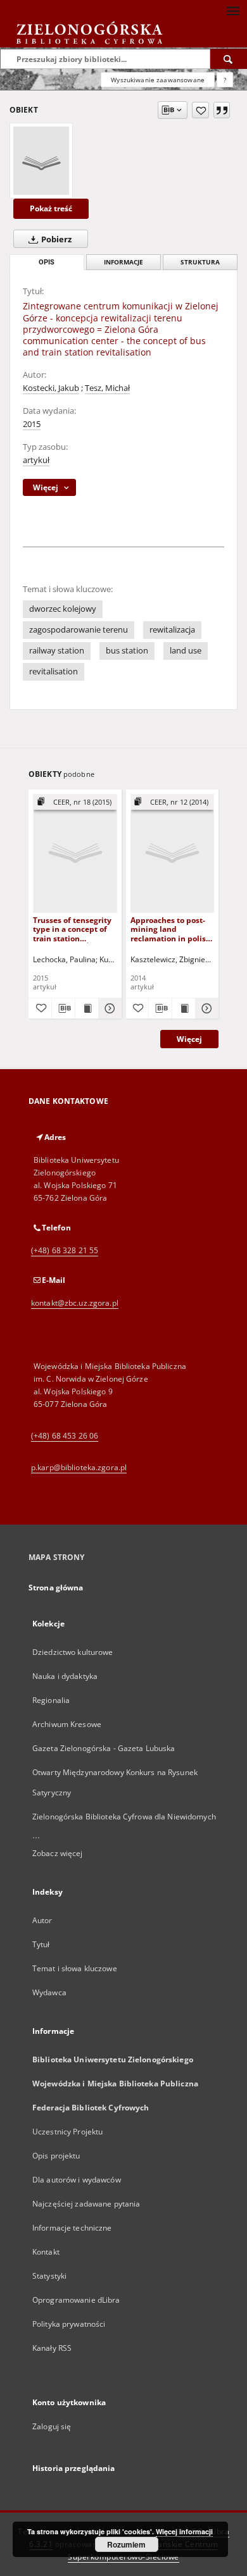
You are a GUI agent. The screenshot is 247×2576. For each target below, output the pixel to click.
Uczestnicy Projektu (67, 2132)
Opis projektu (56, 2156)
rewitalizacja (172, 630)
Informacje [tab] (123, 262)
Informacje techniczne (72, 2228)
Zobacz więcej (58, 1853)
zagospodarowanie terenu (79, 630)
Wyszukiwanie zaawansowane (158, 80)
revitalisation (54, 672)
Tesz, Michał (107, 388)
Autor (42, 1920)
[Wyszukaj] (229, 59)
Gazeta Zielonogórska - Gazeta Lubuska (104, 1748)
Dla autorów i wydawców (77, 2180)
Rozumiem (126, 2544)
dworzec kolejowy (63, 609)
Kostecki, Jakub (51, 388)
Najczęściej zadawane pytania (86, 2204)
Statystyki (49, 2276)
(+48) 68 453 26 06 (65, 1436)
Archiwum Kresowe (67, 1724)
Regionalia (51, 1700)
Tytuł (41, 1944)
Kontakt (46, 2252)
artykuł (36, 460)
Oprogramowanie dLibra (76, 2300)
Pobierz (55, 239)
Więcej (189, 1039)
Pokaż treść (51, 208)
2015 (32, 424)
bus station (127, 651)
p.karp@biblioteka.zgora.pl (79, 1467)
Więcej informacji (184, 2531)
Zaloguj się (52, 2426)
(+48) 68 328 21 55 (65, 1250)
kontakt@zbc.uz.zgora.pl (75, 1303)
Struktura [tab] (200, 262)
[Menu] (232, 10)
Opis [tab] (47, 262)
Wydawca (49, 1992)
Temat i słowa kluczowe (75, 1968)
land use (186, 651)
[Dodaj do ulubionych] (200, 110)
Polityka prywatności (69, 2324)
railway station (57, 651)
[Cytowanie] (222, 110)
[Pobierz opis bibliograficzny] (63, 1008)
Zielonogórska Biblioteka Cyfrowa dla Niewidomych (124, 1817)
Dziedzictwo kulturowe (73, 1652)
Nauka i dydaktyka (65, 1676)
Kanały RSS (52, 2348)
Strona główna (56, 1588)
